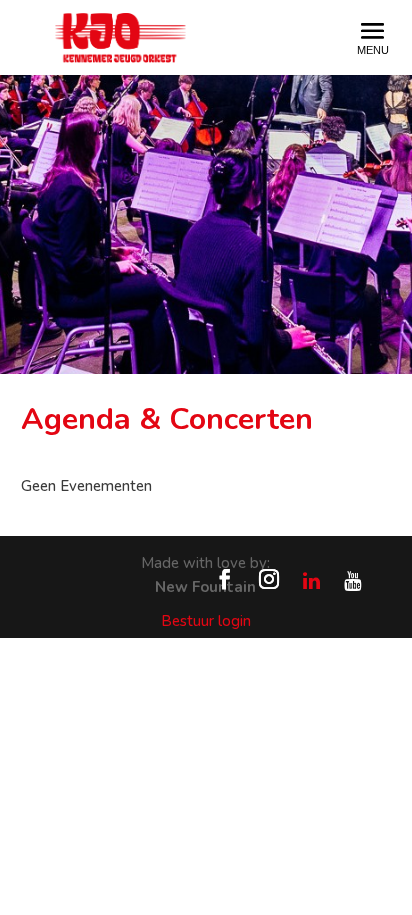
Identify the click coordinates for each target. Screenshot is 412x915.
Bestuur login (206, 621)
